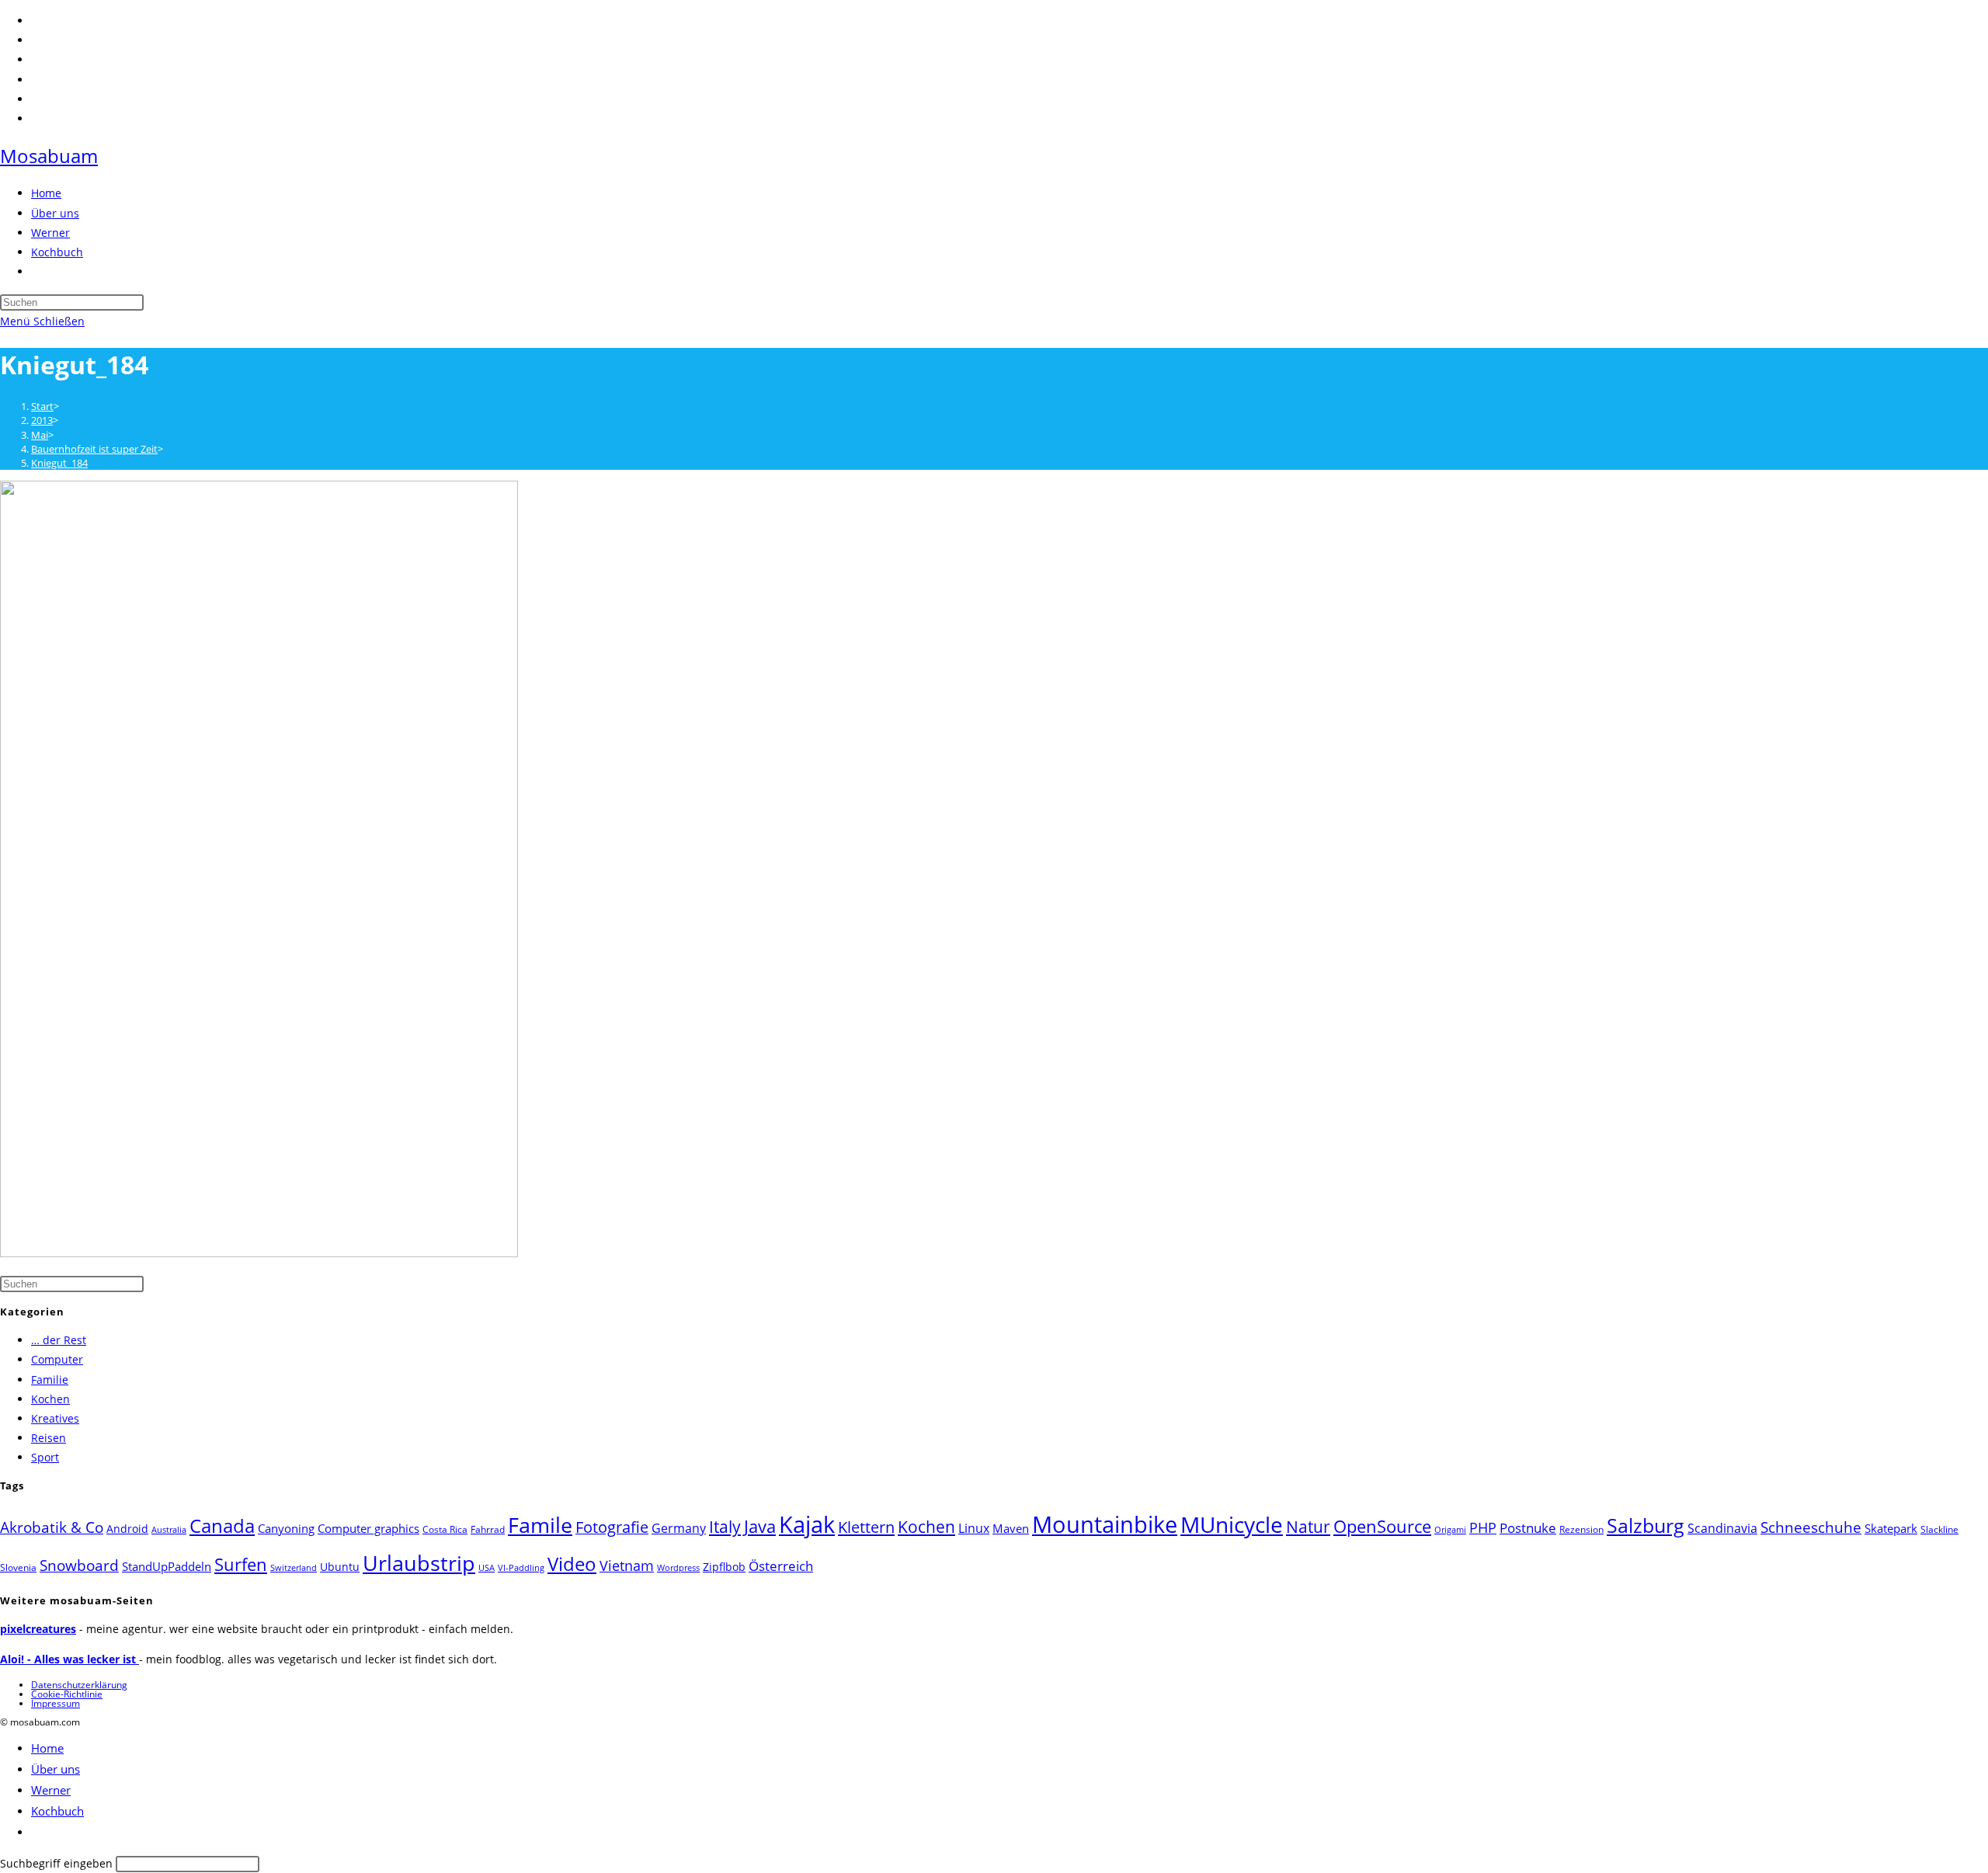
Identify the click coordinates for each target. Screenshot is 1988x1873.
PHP (1483, 1527)
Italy (725, 1527)
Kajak (807, 1524)
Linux (974, 1528)
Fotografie (612, 1527)
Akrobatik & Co (52, 1527)
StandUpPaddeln (167, 1566)
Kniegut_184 (59, 463)
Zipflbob (724, 1567)
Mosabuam (49, 156)
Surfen (241, 1564)
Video (572, 1564)
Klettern (866, 1527)
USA (487, 1568)
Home (47, 1748)
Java (760, 1526)
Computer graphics (368, 1528)
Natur (1308, 1526)
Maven (1011, 1528)
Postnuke (1528, 1528)
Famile (540, 1525)
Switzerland (294, 1568)
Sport (45, 1457)
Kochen (50, 1399)
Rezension (1581, 1529)
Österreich (781, 1566)
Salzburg (1646, 1525)
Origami (1450, 1530)
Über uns (56, 1769)
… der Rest (59, 1340)
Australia (169, 1530)
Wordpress (678, 1568)
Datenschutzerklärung (79, 1685)
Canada (222, 1526)
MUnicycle (1232, 1524)
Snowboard (79, 1565)
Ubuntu (340, 1567)
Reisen (49, 1438)
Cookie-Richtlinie (67, 1694)
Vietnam (627, 1565)
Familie (50, 1380)
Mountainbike (1105, 1524)
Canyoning (286, 1528)
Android (127, 1529)
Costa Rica (445, 1529)
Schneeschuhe (1811, 1527)
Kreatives (55, 1418)
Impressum (56, 1703)
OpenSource (1382, 1526)
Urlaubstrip (419, 1563)
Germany (679, 1528)
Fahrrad (488, 1529)
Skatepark (1891, 1528)
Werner (51, 1790)
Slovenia (18, 1567)
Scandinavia (1722, 1528)
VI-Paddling (521, 1568)
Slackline (1939, 1529)
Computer (57, 1359)
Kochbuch (57, 1811)
